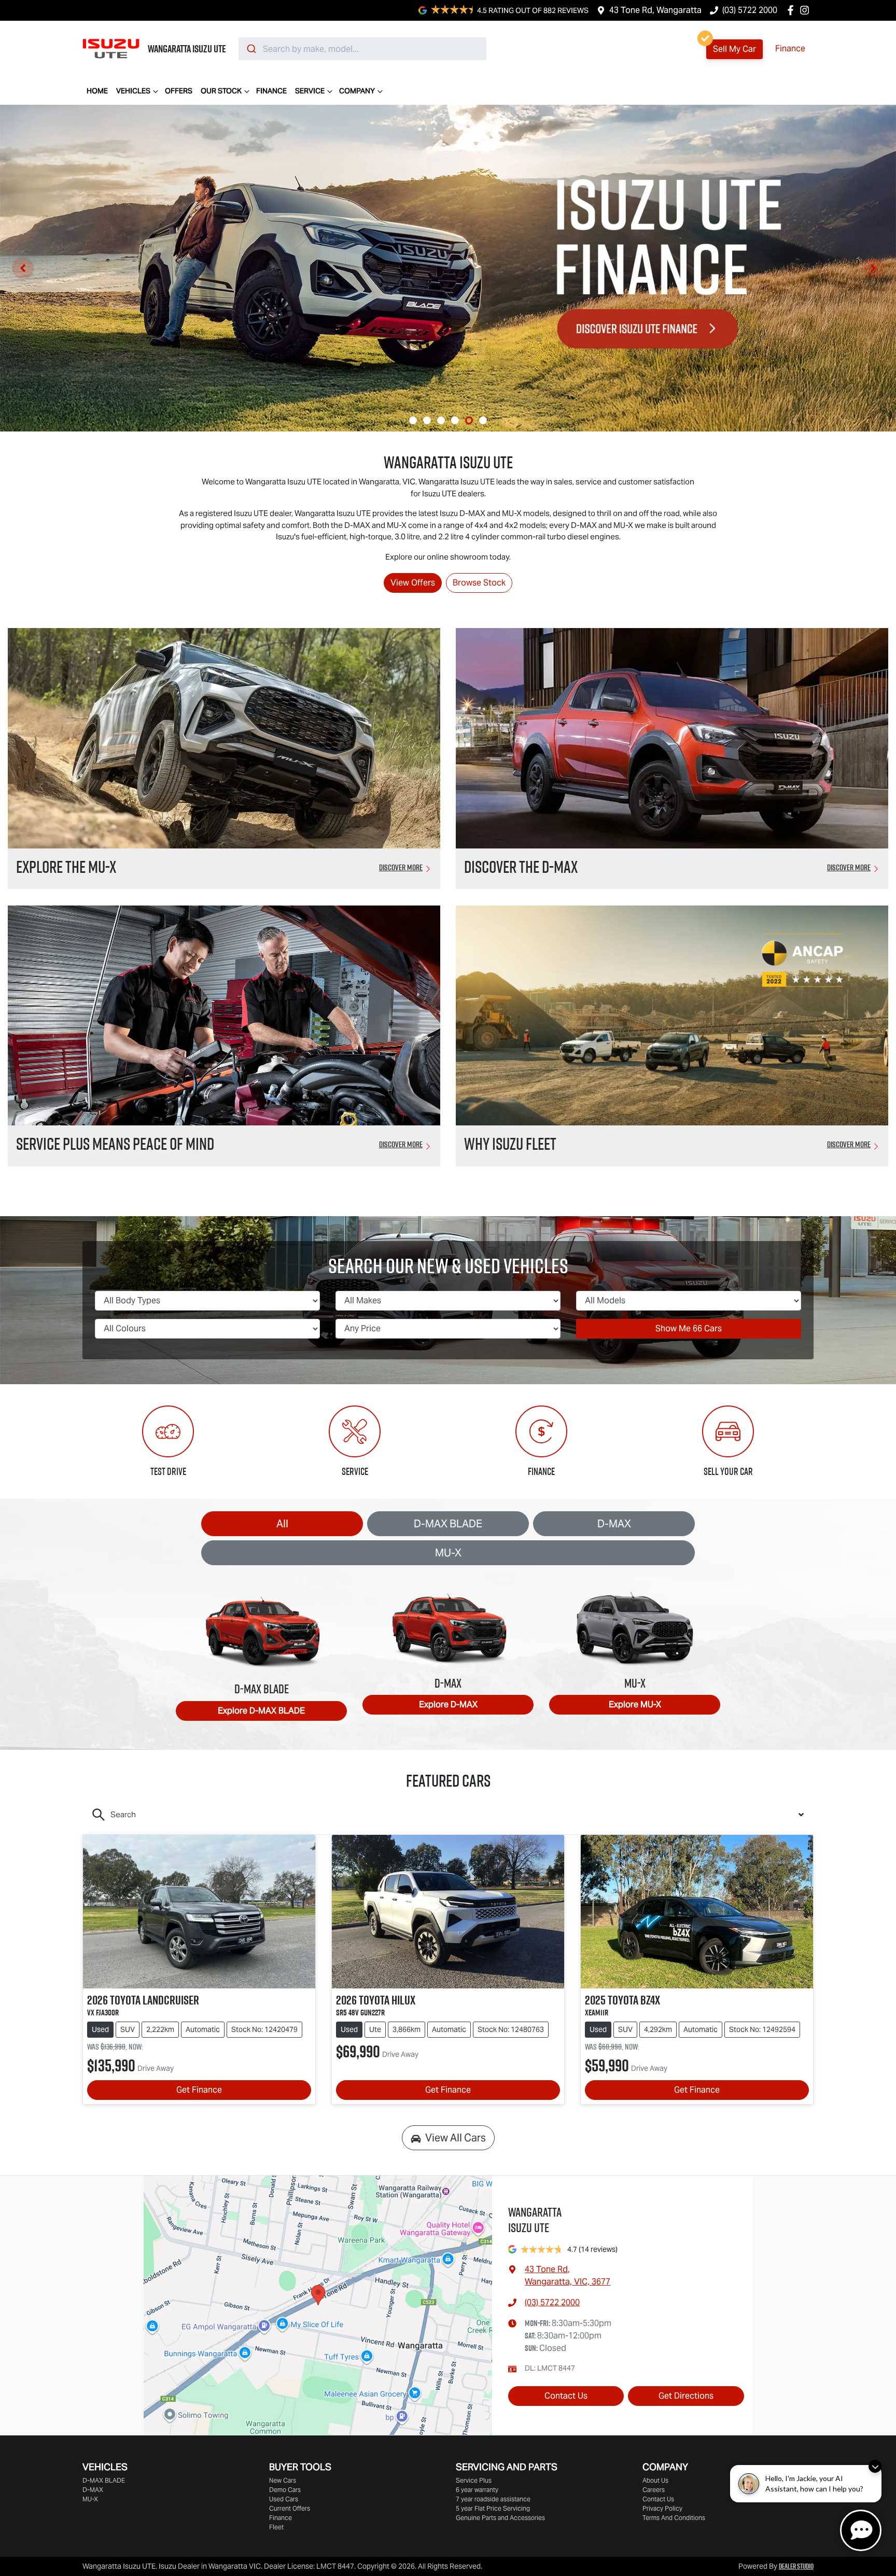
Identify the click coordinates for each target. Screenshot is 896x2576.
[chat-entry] (861, 2530)
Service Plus (474, 2480)
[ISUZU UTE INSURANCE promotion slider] (483, 420)
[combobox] (362, 49)
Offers (179, 91)
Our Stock (221, 91)
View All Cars (456, 2138)
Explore (261, 1711)
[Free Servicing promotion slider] (441, 420)
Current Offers (290, 2508)
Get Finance (199, 2090)
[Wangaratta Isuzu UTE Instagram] (807, 10)
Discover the (521, 867)
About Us (655, 2480)
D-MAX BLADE (448, 1524)
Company (357, 91)
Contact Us (566, 2396)
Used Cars (284, 2499)
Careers (654, 2490)
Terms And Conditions (674, 2518)
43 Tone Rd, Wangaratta (655, 10)
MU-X (448, 1553)
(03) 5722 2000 (750, 10)
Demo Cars (285, 2490)
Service (310, 91)
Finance (790, 48)
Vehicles (133, 91)
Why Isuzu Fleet (510, 1144)
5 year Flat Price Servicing (493, 2508)
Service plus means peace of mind (115, 1144)
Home (97, 91)
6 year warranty (477, 2490)
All (282, 1524)
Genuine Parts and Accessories (500, 2518)
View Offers (413, 583)
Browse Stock (479, 583)
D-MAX (614, 1524)
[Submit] (251, 49)
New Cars (283, 2480)
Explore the (66, 867)
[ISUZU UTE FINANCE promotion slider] (469, 420)
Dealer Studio (796, 2566)
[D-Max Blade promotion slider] (455, 420)
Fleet (276, 2527)
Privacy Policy (662, 2508)
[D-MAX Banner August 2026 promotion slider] (413, 420)
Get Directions (686, 2396)
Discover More (401, 867)
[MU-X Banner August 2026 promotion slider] (427, 420)
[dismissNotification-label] (875, 2466)
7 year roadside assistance (493, 2499)
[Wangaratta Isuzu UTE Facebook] (793, 10)
